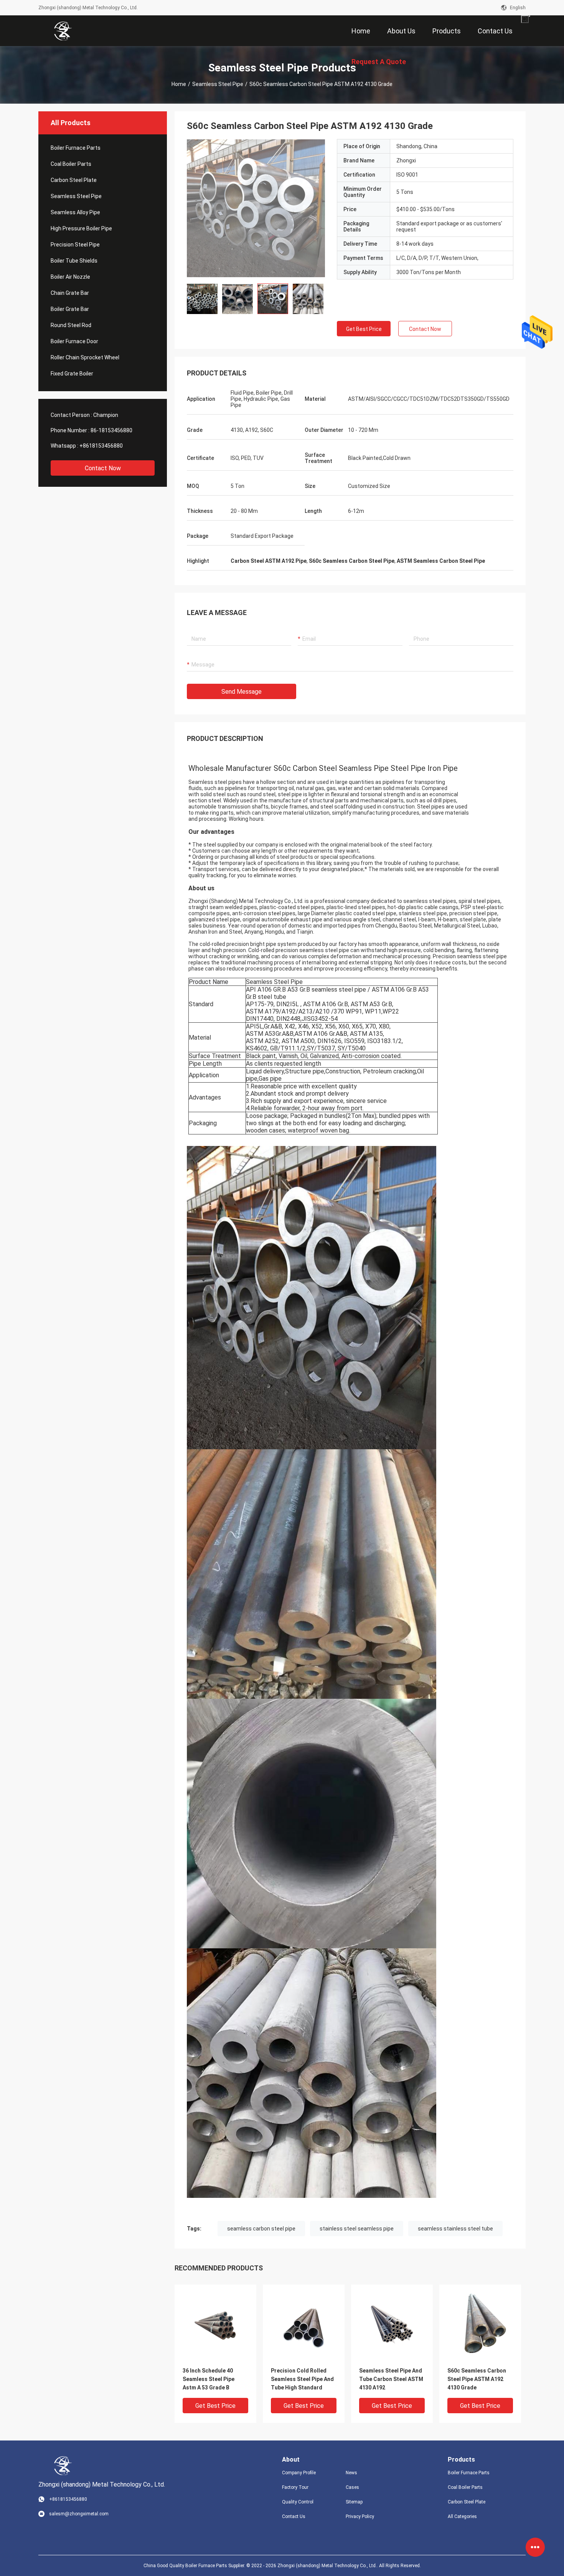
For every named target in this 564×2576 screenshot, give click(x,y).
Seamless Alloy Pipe (75, 212)
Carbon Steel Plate (74, 180)
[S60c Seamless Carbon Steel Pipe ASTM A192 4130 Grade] (256, 208)
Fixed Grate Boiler (72, 374)
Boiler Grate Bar (70, 309)
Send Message (242, 692)
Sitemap (354, 2502)
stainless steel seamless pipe (357, 2229)
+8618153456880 (101, 446)
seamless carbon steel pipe (261, 2229)
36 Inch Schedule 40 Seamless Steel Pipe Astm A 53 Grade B (209, 2379)
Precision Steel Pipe (75, 245)
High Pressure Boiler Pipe (81, 228)
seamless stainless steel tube (455, 2229)
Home (179, 84)
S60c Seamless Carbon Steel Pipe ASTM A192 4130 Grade (477, 2379)
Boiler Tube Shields (74, 261)
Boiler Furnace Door (74, 341)
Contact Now (103, 468)
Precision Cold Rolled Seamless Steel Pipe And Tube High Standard (302, 2379)
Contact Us (294, 2516)
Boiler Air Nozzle (70, 277)
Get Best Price (364, 329)
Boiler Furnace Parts (76, 148)
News (351, 2473)
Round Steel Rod (71, 325)
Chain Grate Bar (70, 293)
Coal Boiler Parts (71, 164)
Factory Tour (295, 2487)
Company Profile (299, 2473)
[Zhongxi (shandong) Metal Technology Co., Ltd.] (63, 31)
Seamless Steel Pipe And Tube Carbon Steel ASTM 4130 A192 (391, 2379)
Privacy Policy (360, 2516)
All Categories (462, 2516)
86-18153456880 (111, 430)
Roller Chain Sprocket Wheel (85, 357)
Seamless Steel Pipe (218, 84)
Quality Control (298, 2502)
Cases (352, 2487)
